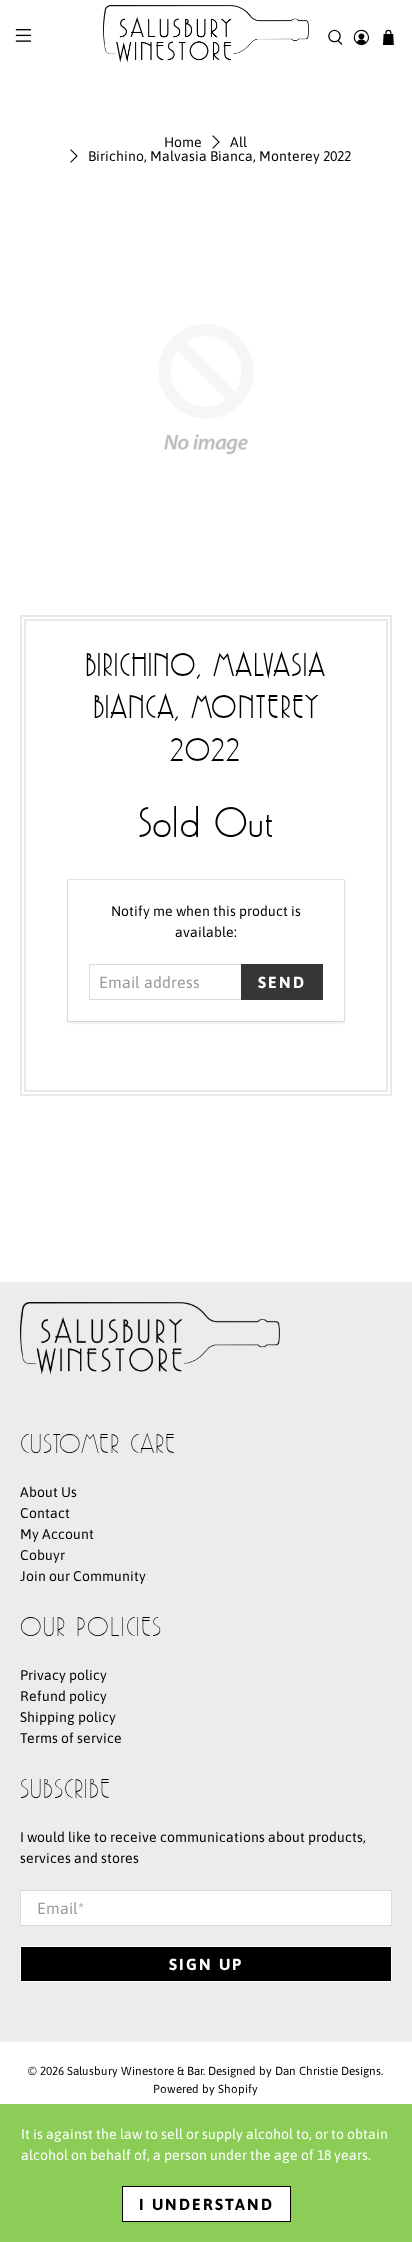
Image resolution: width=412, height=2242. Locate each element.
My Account (57, 1534)
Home (183, 142)
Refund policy (63, 1696)
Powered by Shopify (205, 2088)
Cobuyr (42, 1555)
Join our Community (83, 1576)
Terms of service (71, 1738)
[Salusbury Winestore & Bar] (206, 37)
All (238, 142)
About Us (48, 1492)
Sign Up (206, 1964)
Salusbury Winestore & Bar (135, 2070)
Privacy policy (63, 1675)
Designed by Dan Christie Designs (294, 2070)
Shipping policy (68, 1717)
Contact (45, 1513)
